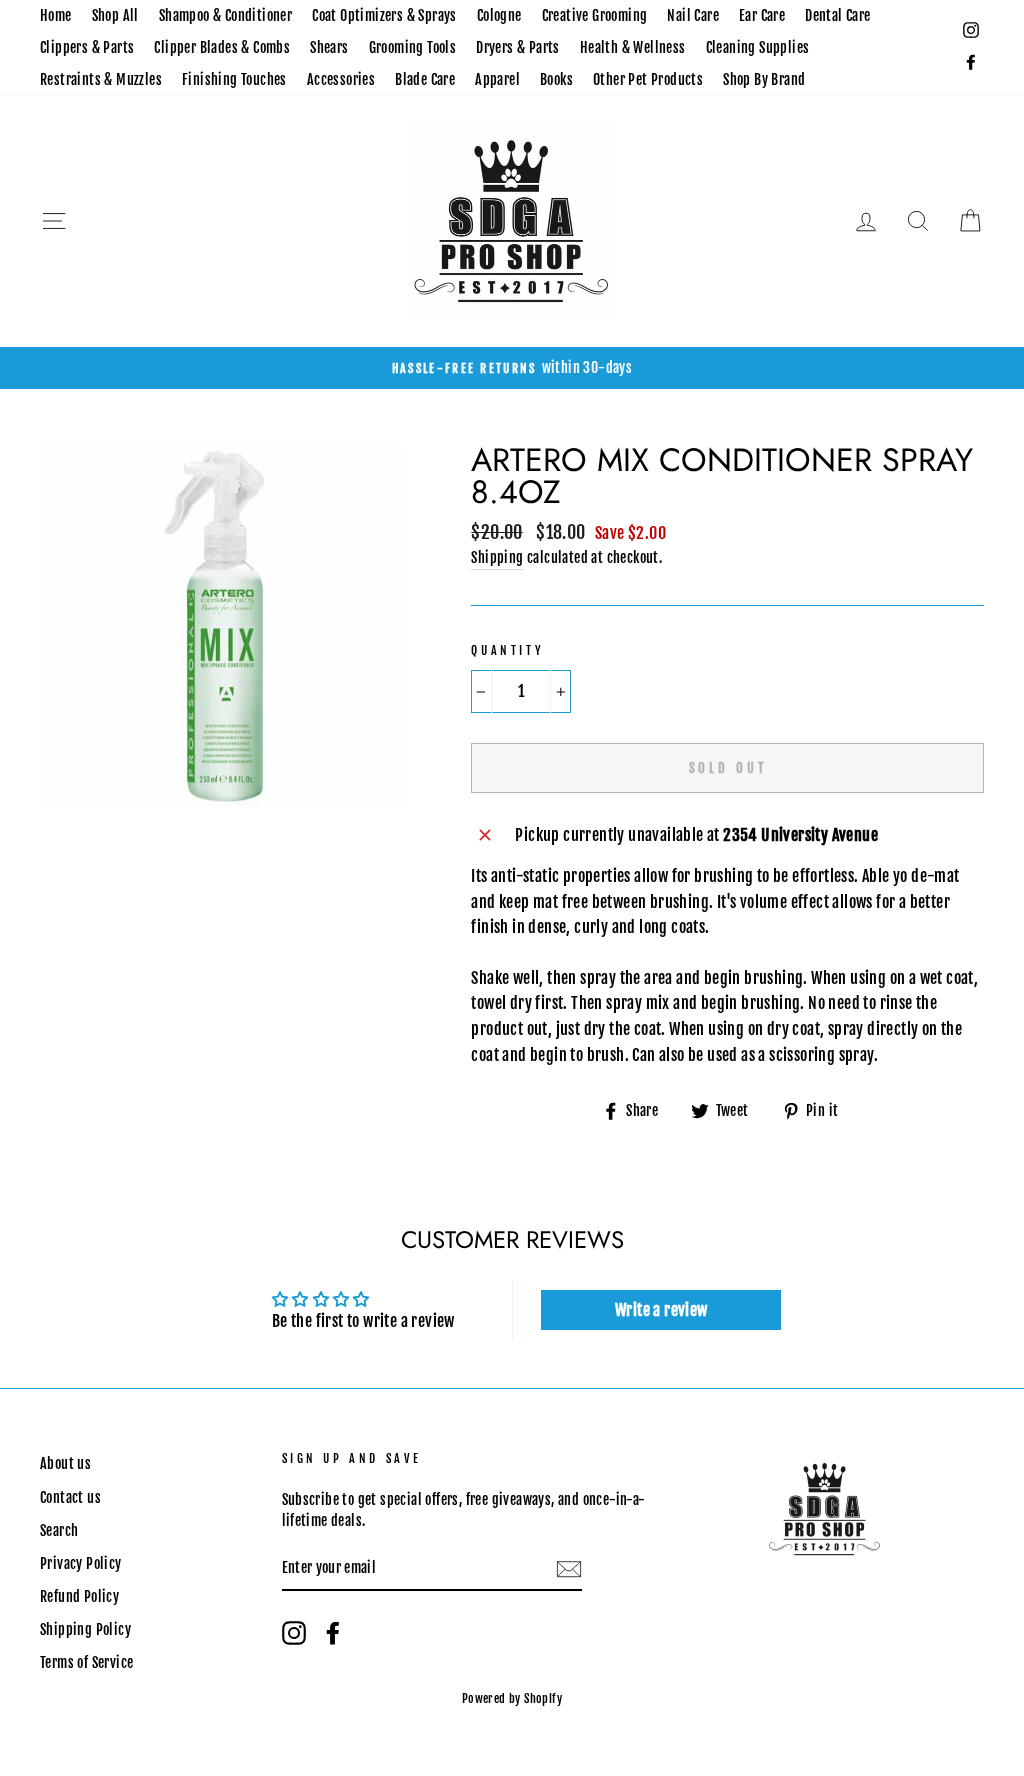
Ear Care (762, 15)
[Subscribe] (569, 1569)
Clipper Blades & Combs (222, 47)
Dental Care (837, 15)
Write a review (661, 1310)
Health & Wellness (633, 47)
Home (56, 15)
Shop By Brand (764, 79)
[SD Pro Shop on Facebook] (333, 1633)
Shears (329, 47)
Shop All (115, 15)
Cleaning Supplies (758, 47)
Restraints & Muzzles (101, 79)
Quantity (507, 650)
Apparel (497, 79)
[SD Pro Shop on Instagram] (294, 1633)
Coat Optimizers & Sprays (384, 15)
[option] (512, 368)
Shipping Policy (85, 1629)
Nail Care (693, 15)
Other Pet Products (648, 79)
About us (65, 1463)
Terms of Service (86, 1662)
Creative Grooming (595, 15)
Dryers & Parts (518, 47)
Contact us (70, 1497)
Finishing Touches (234, 79)
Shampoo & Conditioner (225, 15)
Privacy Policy (81, 1563)
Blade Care (425, 79)
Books (556, 79)
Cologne (499, 15)
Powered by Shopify (512, 1698)
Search (59, 1530)
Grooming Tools (413, 47)
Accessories (341, 79)
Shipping (497, 557)
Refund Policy (79, 1596)
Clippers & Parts (87, 47)
